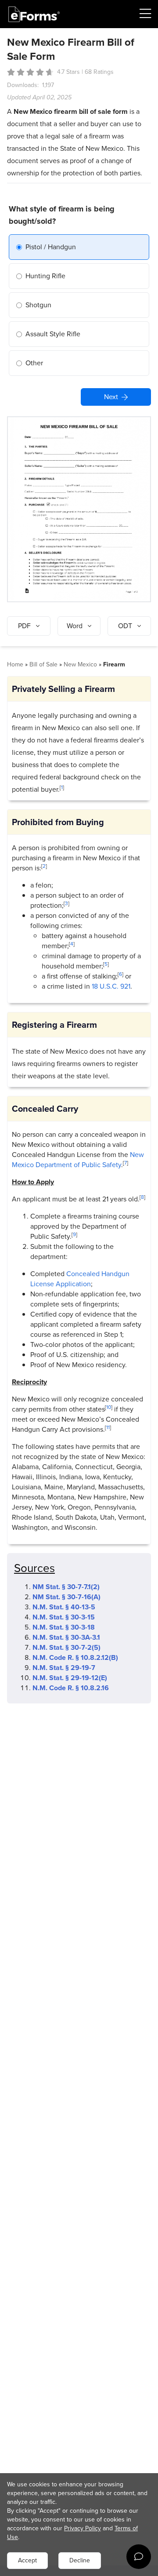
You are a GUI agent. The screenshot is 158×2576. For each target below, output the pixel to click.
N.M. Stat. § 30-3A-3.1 (66, 1637)
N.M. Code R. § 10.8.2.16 (71, 1688)
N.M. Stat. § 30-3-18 (64, 1627)
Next (111, 397)
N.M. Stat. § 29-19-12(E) (70, 1678)
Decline (80, 2560)
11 (108, 1427)
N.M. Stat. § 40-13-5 (64, 1607)
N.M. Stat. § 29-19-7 (64, 1668)
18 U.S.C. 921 (111, 986)
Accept (27, 2560)
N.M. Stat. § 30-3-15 (64, 1617)
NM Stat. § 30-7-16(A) (66, 1597)
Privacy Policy (83, 2528)
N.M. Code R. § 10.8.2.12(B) (75, 1657)
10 (109, 1407)
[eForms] (34, 14)
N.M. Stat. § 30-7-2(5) (66, 1647)
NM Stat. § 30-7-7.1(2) (66, 1587)
